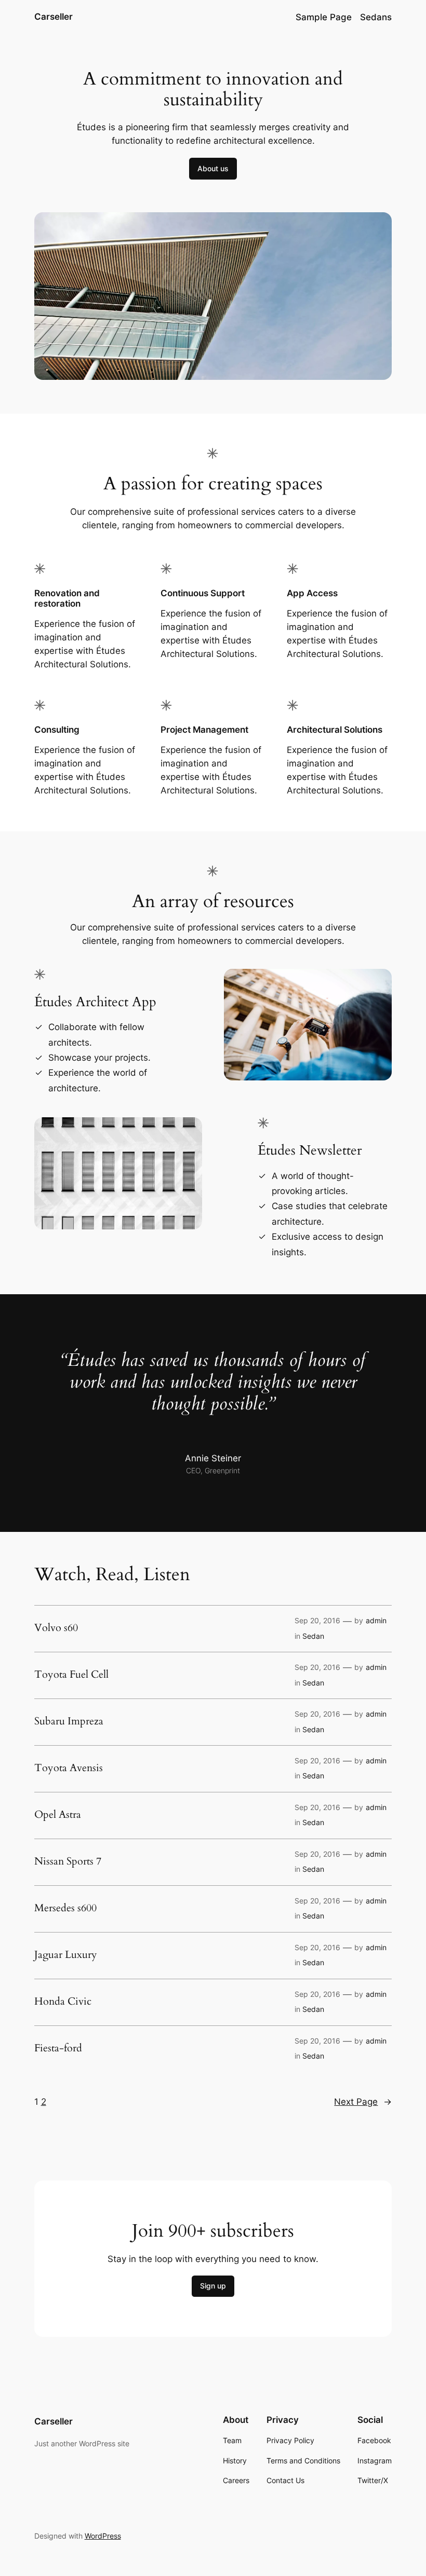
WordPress (103, 2536)
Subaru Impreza (69, 1721)
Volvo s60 (56, 1628)
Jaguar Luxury (66, 1955)
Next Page (363, 2102)
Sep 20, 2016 (317, 1620)
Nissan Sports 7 (68, 1861)
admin (376, 1620)
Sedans (376, 17)
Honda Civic (63, 2002)
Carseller (54, 17)
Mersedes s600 (65, 1908)
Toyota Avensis (69, 1768)
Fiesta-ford (58, 2048)
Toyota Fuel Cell (71, 1675)
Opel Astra (58, 1815)
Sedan (313, 1636)
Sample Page (324, 17)
